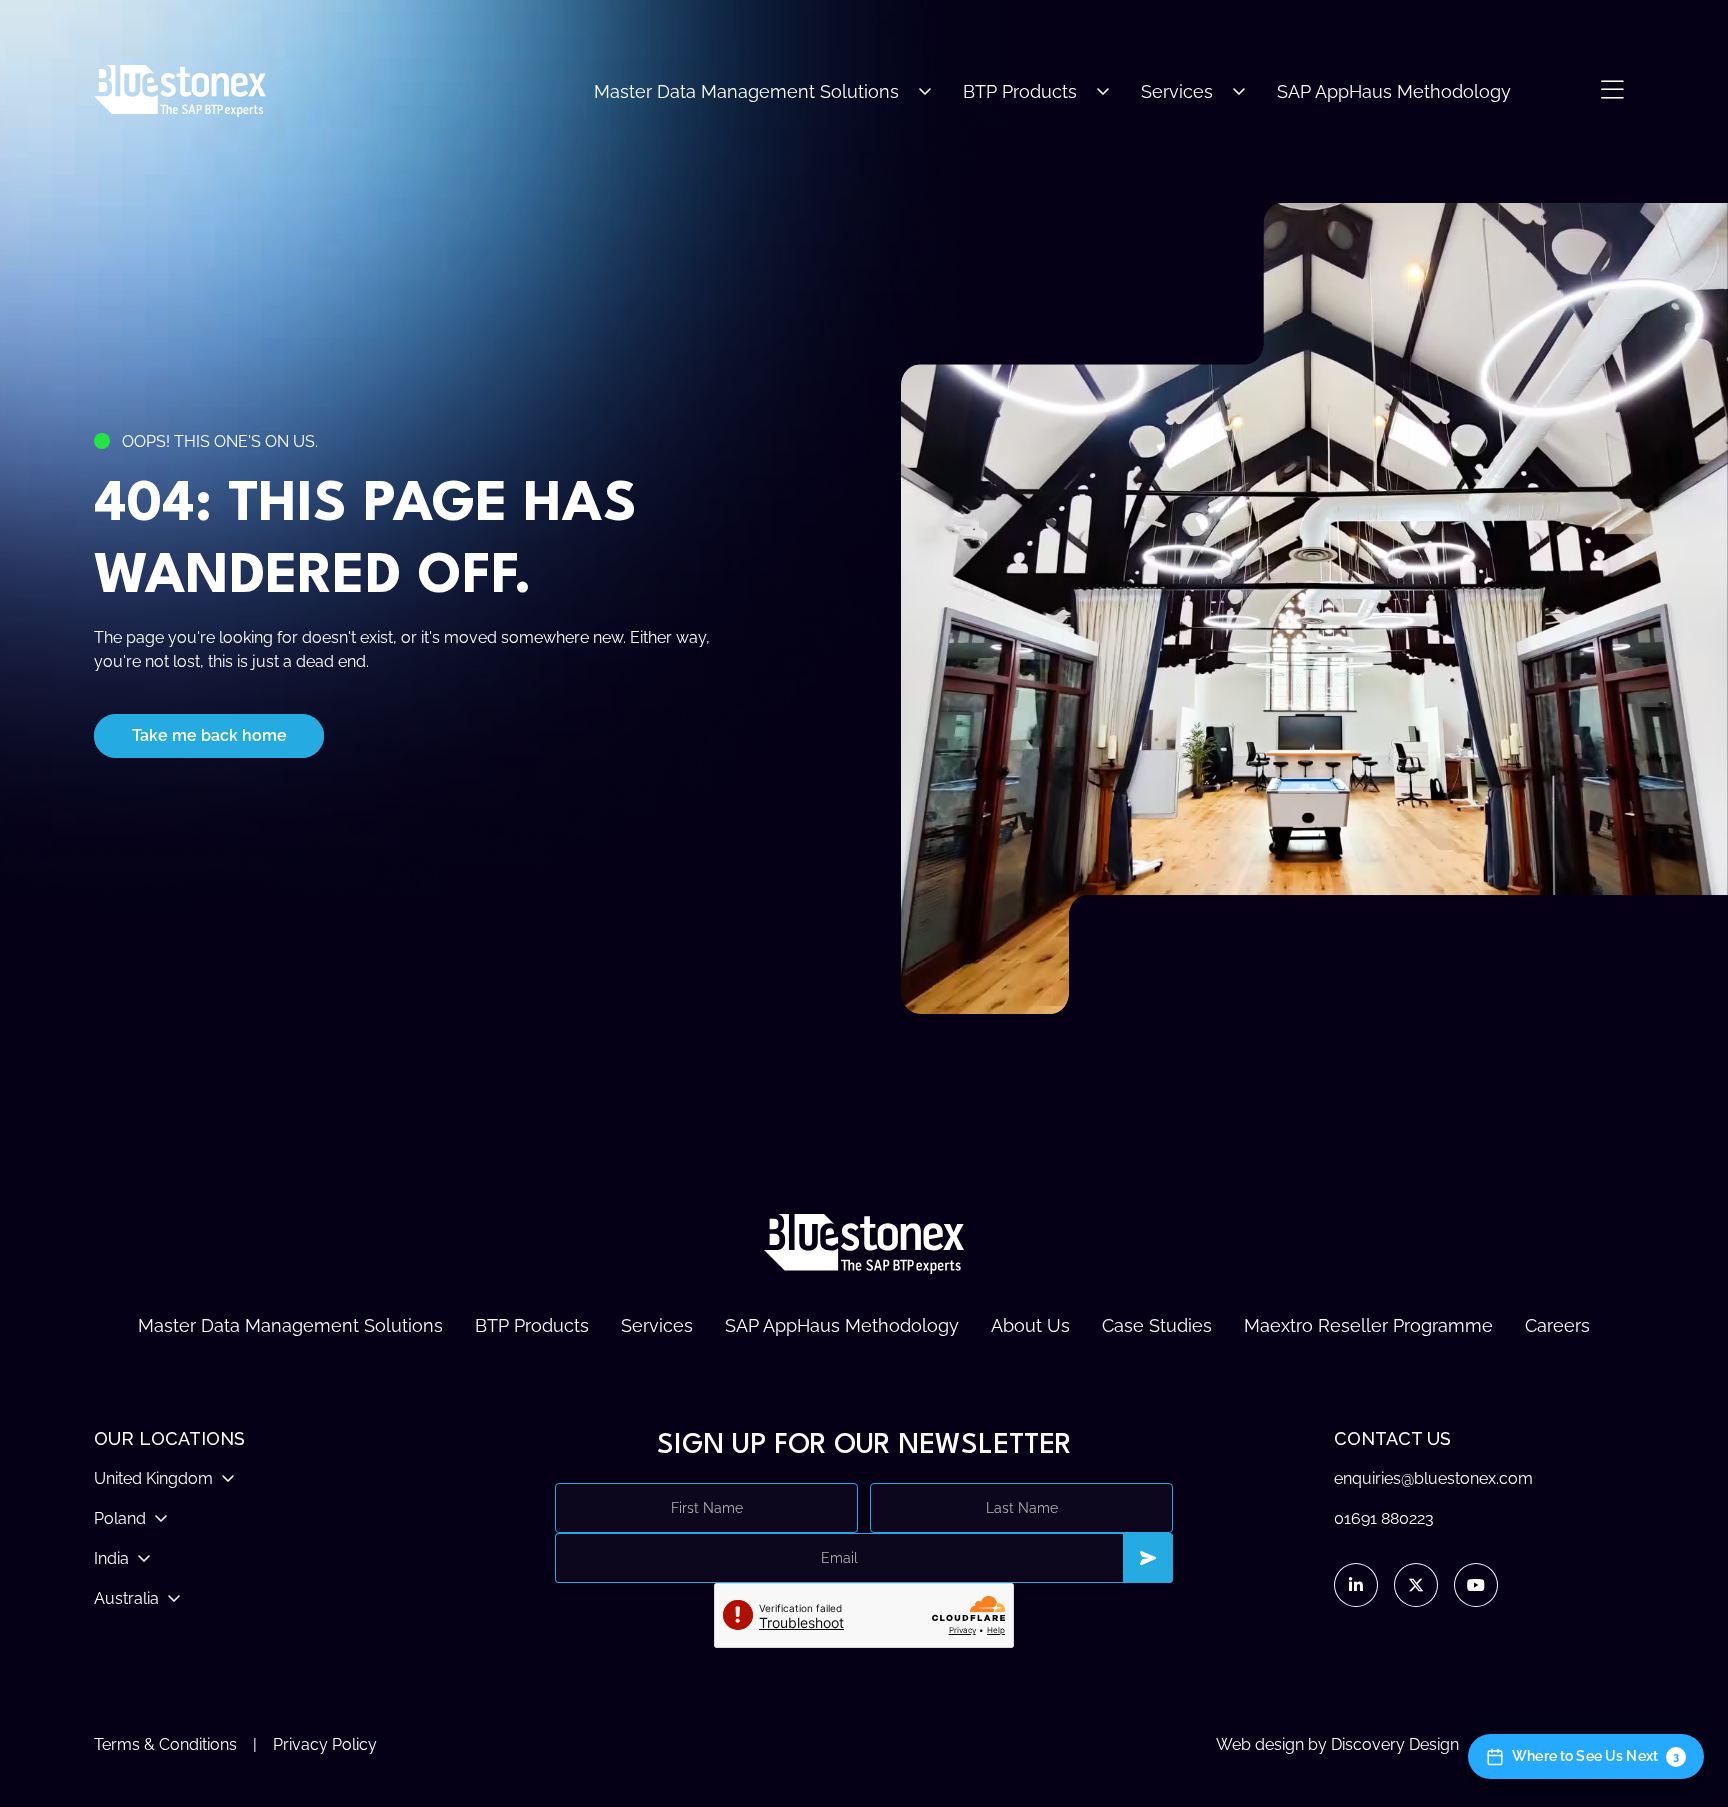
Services (1177, 91)
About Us (1030, 1325)
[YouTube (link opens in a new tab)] (1476, 1585)
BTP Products (1020, 91)
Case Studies (1157, 1325)
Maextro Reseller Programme (1368, 1325)
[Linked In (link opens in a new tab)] (1356, 1585)
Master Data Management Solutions (746, 91)
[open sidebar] (1612, 91)
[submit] (1148, 1558)
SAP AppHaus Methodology (1394, 91)
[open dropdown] (925, 91)
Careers (1557, 1325)
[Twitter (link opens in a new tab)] (1416, 1585)
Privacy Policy (325, 1744)
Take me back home (209, 735)
